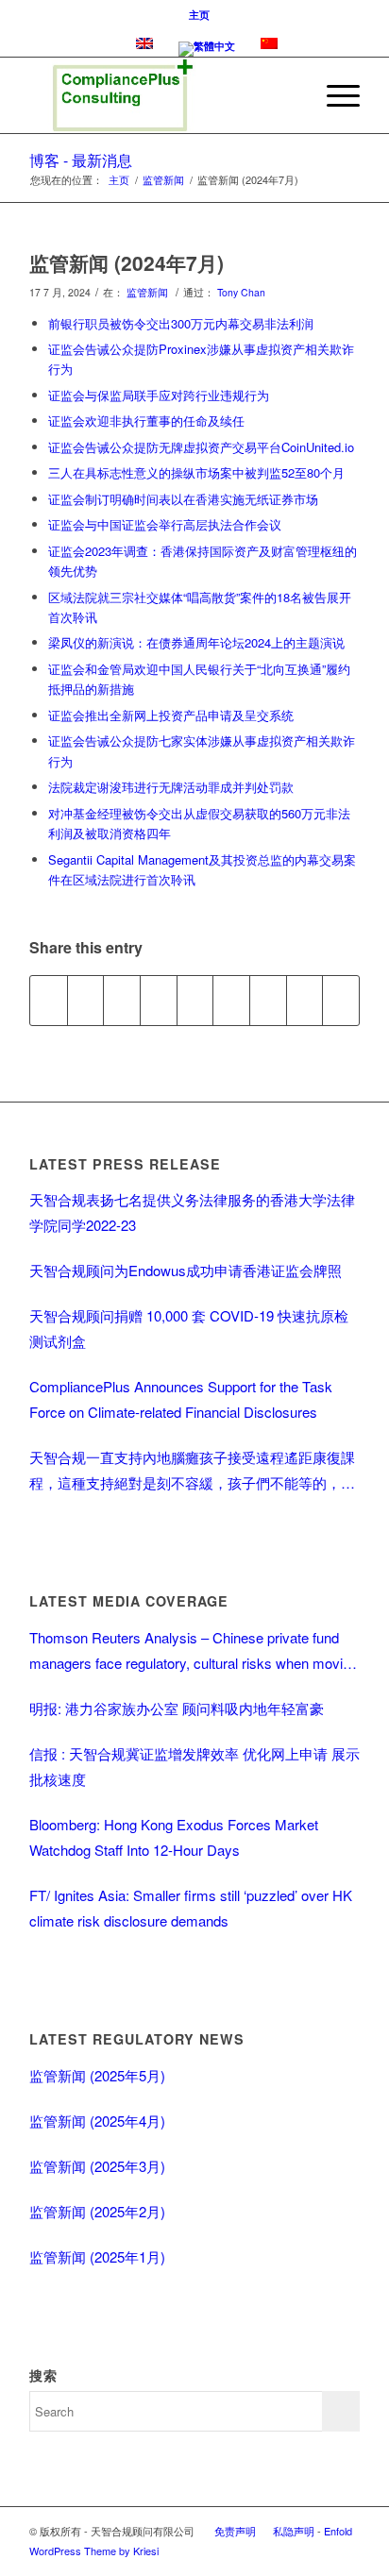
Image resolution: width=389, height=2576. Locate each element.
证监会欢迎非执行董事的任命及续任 (146, 421)
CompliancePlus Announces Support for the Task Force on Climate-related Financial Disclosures (181, 1399)
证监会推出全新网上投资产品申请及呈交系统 (171, 715)
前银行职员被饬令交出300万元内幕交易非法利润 (181, 323)
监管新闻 (163, 180)
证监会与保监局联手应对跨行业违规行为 (159, 395)
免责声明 (235, 2531)
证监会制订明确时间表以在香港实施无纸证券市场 (183, 499)
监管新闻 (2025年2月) (97, 2211)
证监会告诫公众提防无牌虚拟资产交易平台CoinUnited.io (201, 447)
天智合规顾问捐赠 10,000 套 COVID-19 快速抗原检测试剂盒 (189, 1328)
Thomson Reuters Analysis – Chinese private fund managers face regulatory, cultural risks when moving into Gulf (194, 1651)
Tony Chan (241, 292)
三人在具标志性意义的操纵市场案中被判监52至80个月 (196, 472)
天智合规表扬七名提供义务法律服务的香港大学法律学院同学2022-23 (192, 1212)
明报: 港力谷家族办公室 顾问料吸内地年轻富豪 (177, 1708)
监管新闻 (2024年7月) (127, 262)
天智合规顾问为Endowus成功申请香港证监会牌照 (186, 1270)
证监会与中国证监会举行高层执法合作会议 (165, 524)
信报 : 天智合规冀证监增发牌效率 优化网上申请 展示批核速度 (194, 1766)
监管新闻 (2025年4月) (97, 2121)
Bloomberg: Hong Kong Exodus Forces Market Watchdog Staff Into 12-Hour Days (174, 1837)
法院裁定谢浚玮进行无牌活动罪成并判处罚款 (171, 787)
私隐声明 (294, 2531)
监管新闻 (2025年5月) (97, 2075)
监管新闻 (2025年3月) (97, 2166)
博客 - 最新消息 (81, 160)
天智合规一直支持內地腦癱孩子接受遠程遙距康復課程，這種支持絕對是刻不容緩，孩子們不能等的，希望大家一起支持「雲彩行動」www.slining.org (192, 1471)
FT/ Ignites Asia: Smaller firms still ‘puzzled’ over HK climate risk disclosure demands (191, 1908)
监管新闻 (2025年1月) (97, 2256)
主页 (199, 15)
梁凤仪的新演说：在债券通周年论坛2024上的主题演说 (196, 642)
